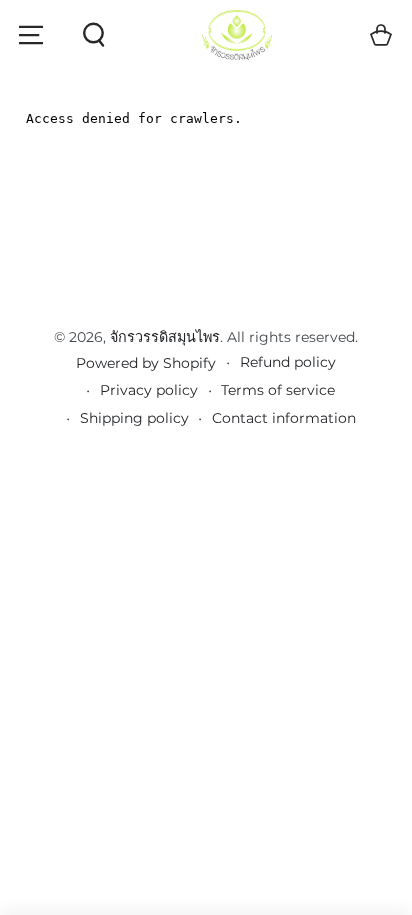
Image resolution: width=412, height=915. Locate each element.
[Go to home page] (237, 35)
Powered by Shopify (146, 363)
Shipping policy (134, 418)
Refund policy (288, 362)
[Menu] (31, 35)
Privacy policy (149, 390)
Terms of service (278, 390)
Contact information (284, 418)
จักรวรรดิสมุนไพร (165, 337)
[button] (93, 35)
